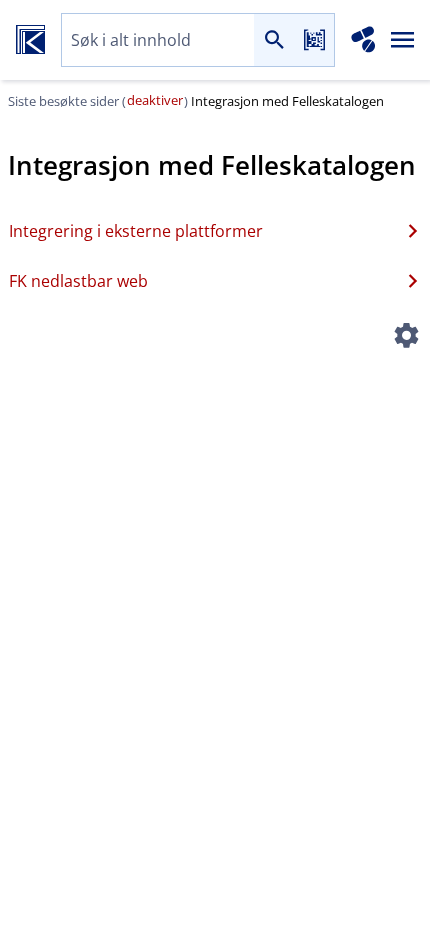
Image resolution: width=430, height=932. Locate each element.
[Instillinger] (406, 338)
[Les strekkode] (314, 40)
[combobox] (158, 40)
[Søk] (274, 40)
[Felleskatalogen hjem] (30, 40)
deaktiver (155, 100)
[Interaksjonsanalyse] (363, 40)
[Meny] (403, 40)
